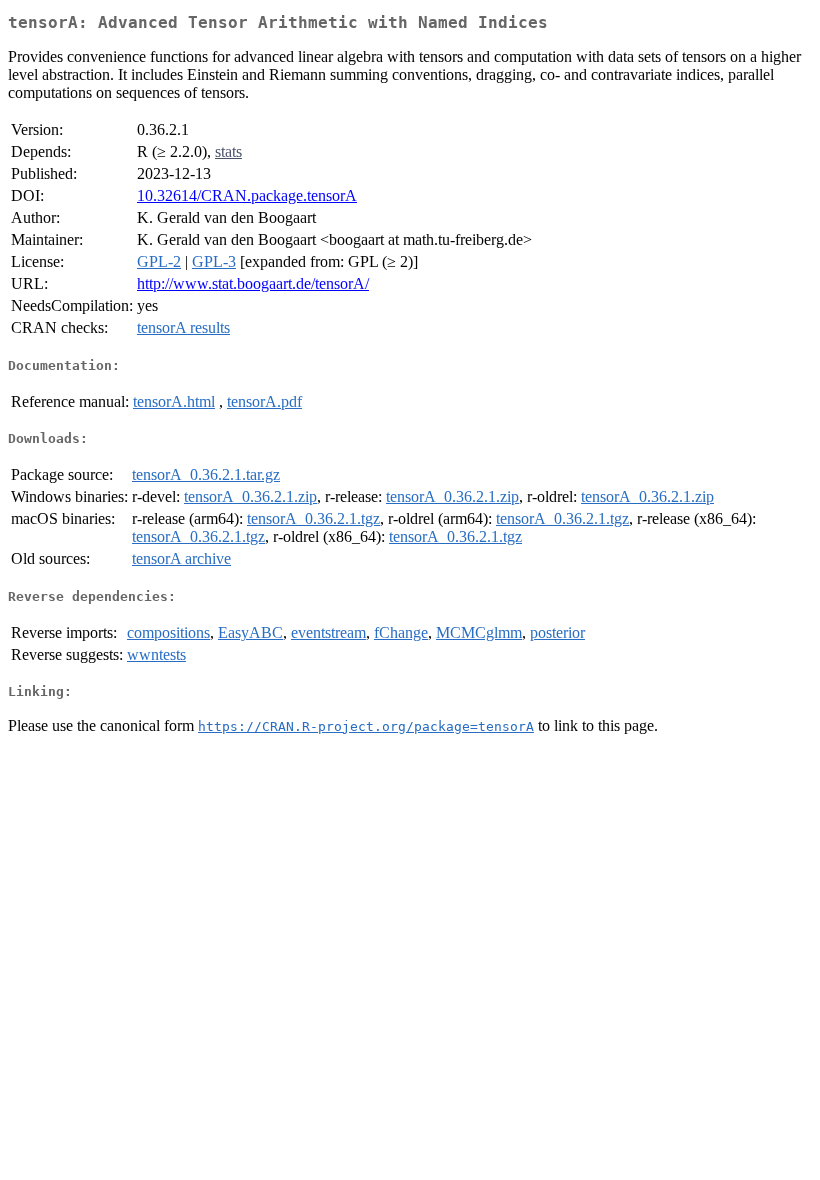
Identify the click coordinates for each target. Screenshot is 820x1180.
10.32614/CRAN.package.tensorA (247, 195)
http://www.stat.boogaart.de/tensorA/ (253, 283)
